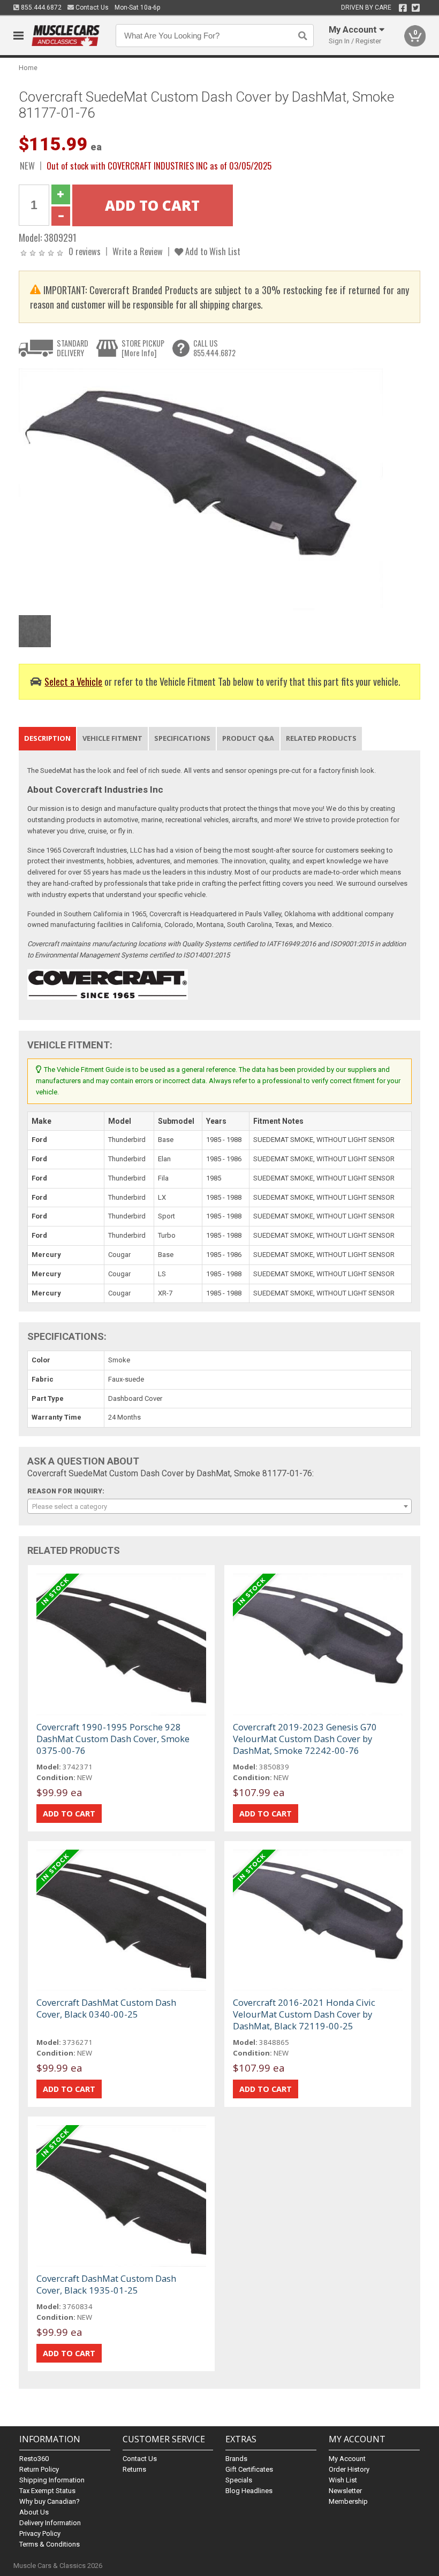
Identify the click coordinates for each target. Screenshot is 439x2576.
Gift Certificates (249, 2469)
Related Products (321, 738)
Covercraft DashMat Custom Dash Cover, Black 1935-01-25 (106, 2284)
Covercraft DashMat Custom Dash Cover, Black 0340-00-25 (106, 2008)
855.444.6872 (40, 7)
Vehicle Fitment (112, 738)
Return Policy (39, 2469)
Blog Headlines (249, 2491)
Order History (349, 2469)
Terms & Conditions (50, 2544)
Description (47, 738)
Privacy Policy (40, 2533)
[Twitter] (416, 8)
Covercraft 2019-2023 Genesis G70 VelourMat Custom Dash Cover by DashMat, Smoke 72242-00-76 (305, 1739)
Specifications (182, 738)
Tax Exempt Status (47, 2491)
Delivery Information (50, 2523)
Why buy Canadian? (50, 2501)
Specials (239, 2480)
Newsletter (345, 2491)
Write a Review (138, 251)
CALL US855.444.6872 (214, 348)
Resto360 (34, 2459)
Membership (348, 2501)
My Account (347, 2459)
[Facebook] (403, 8)
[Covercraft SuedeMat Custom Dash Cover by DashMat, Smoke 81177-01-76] (201, 489)
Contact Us (91, 7)
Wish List (343, 2480)
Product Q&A (248, 738)
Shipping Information (52, 2480)
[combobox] (220, 1506)
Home (28, 68)
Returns (134, 2469)
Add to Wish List (212, 251)
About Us (34, 2512)
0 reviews (85, 251)
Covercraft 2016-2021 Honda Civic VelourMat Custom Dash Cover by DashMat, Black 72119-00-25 (304, 2014)
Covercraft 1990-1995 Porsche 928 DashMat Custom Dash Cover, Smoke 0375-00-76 (113, 1739)
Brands (236, 2459)
